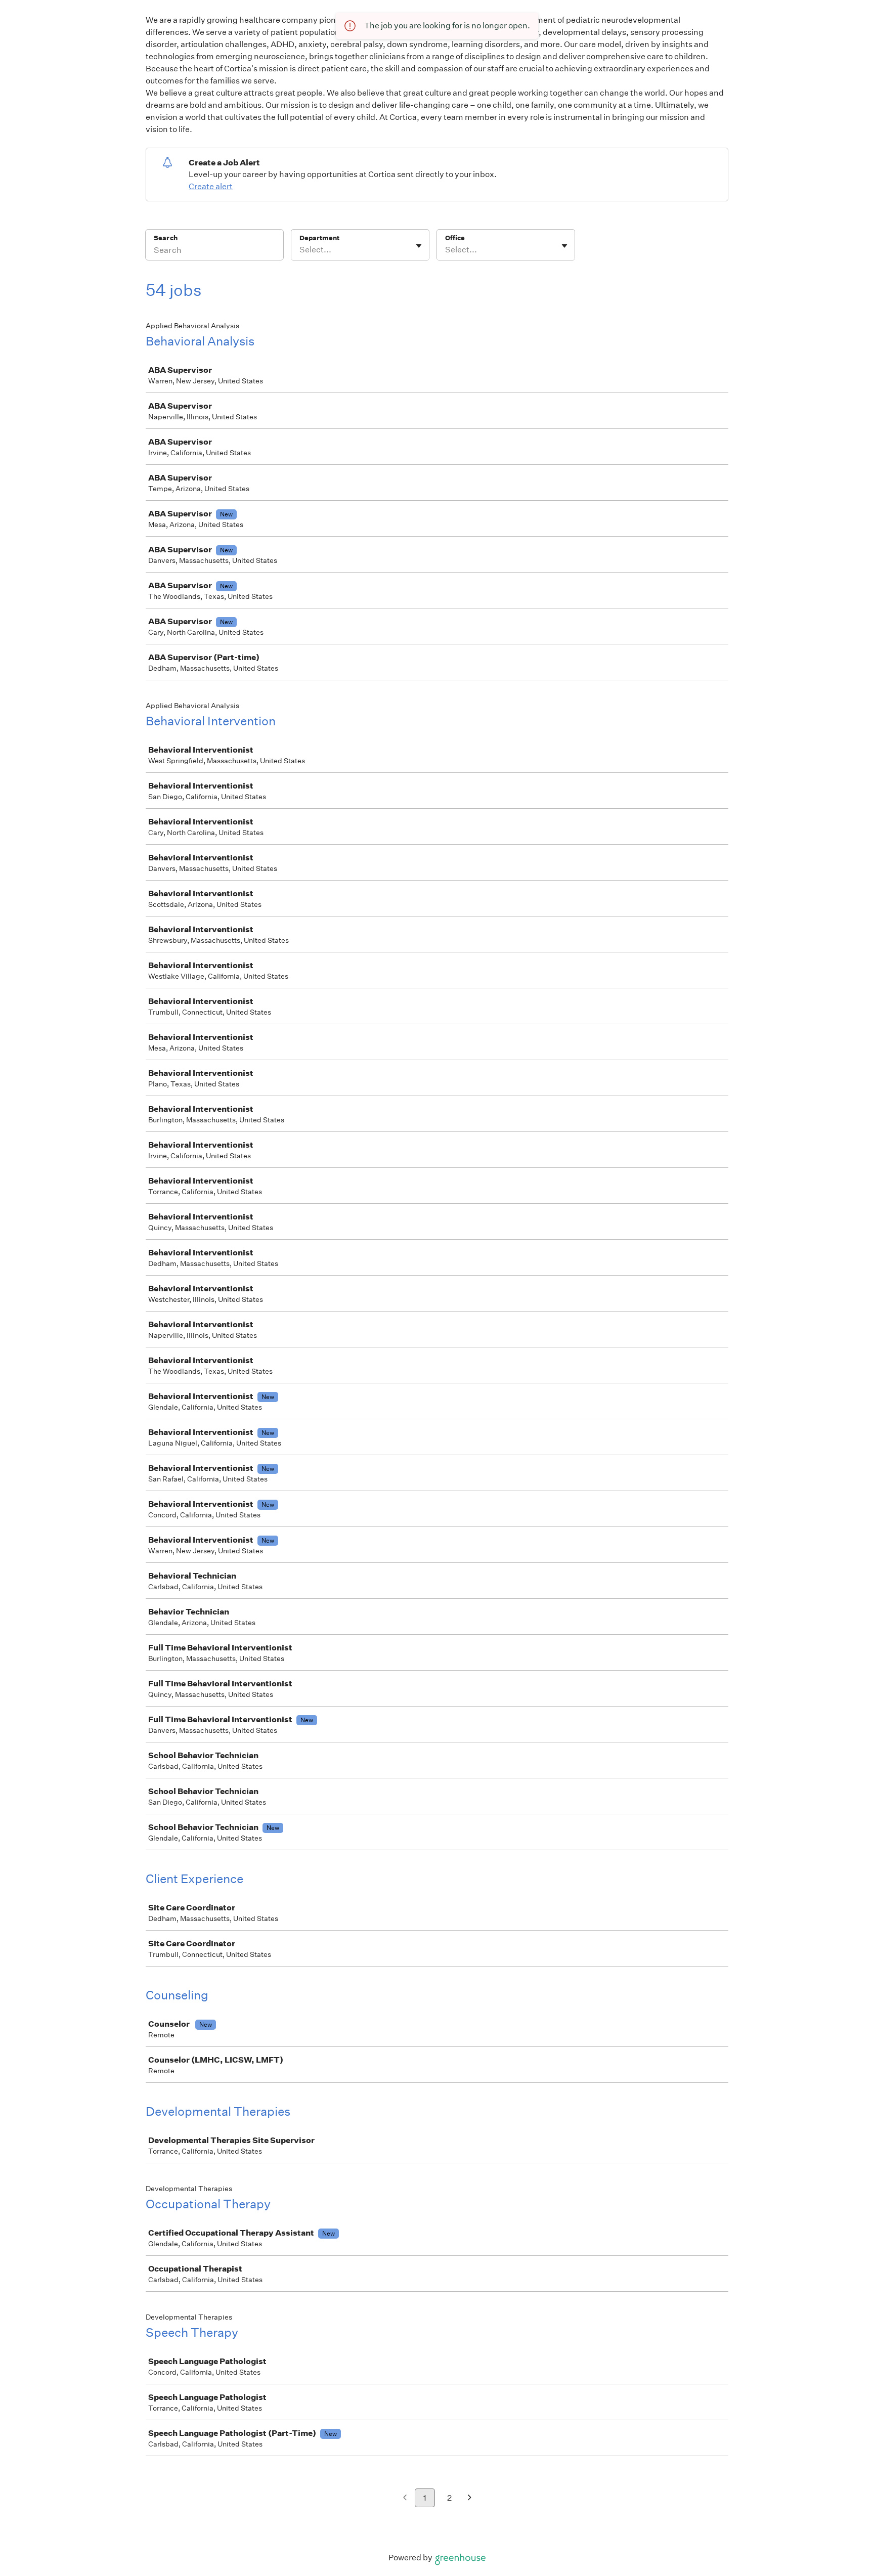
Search (166, 238)
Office (455, 238)
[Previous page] (405, 2498)
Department (319, 238)
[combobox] (300, 250)
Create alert (211, 186)
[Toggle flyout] (419, 246)
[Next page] (470, 2498)
